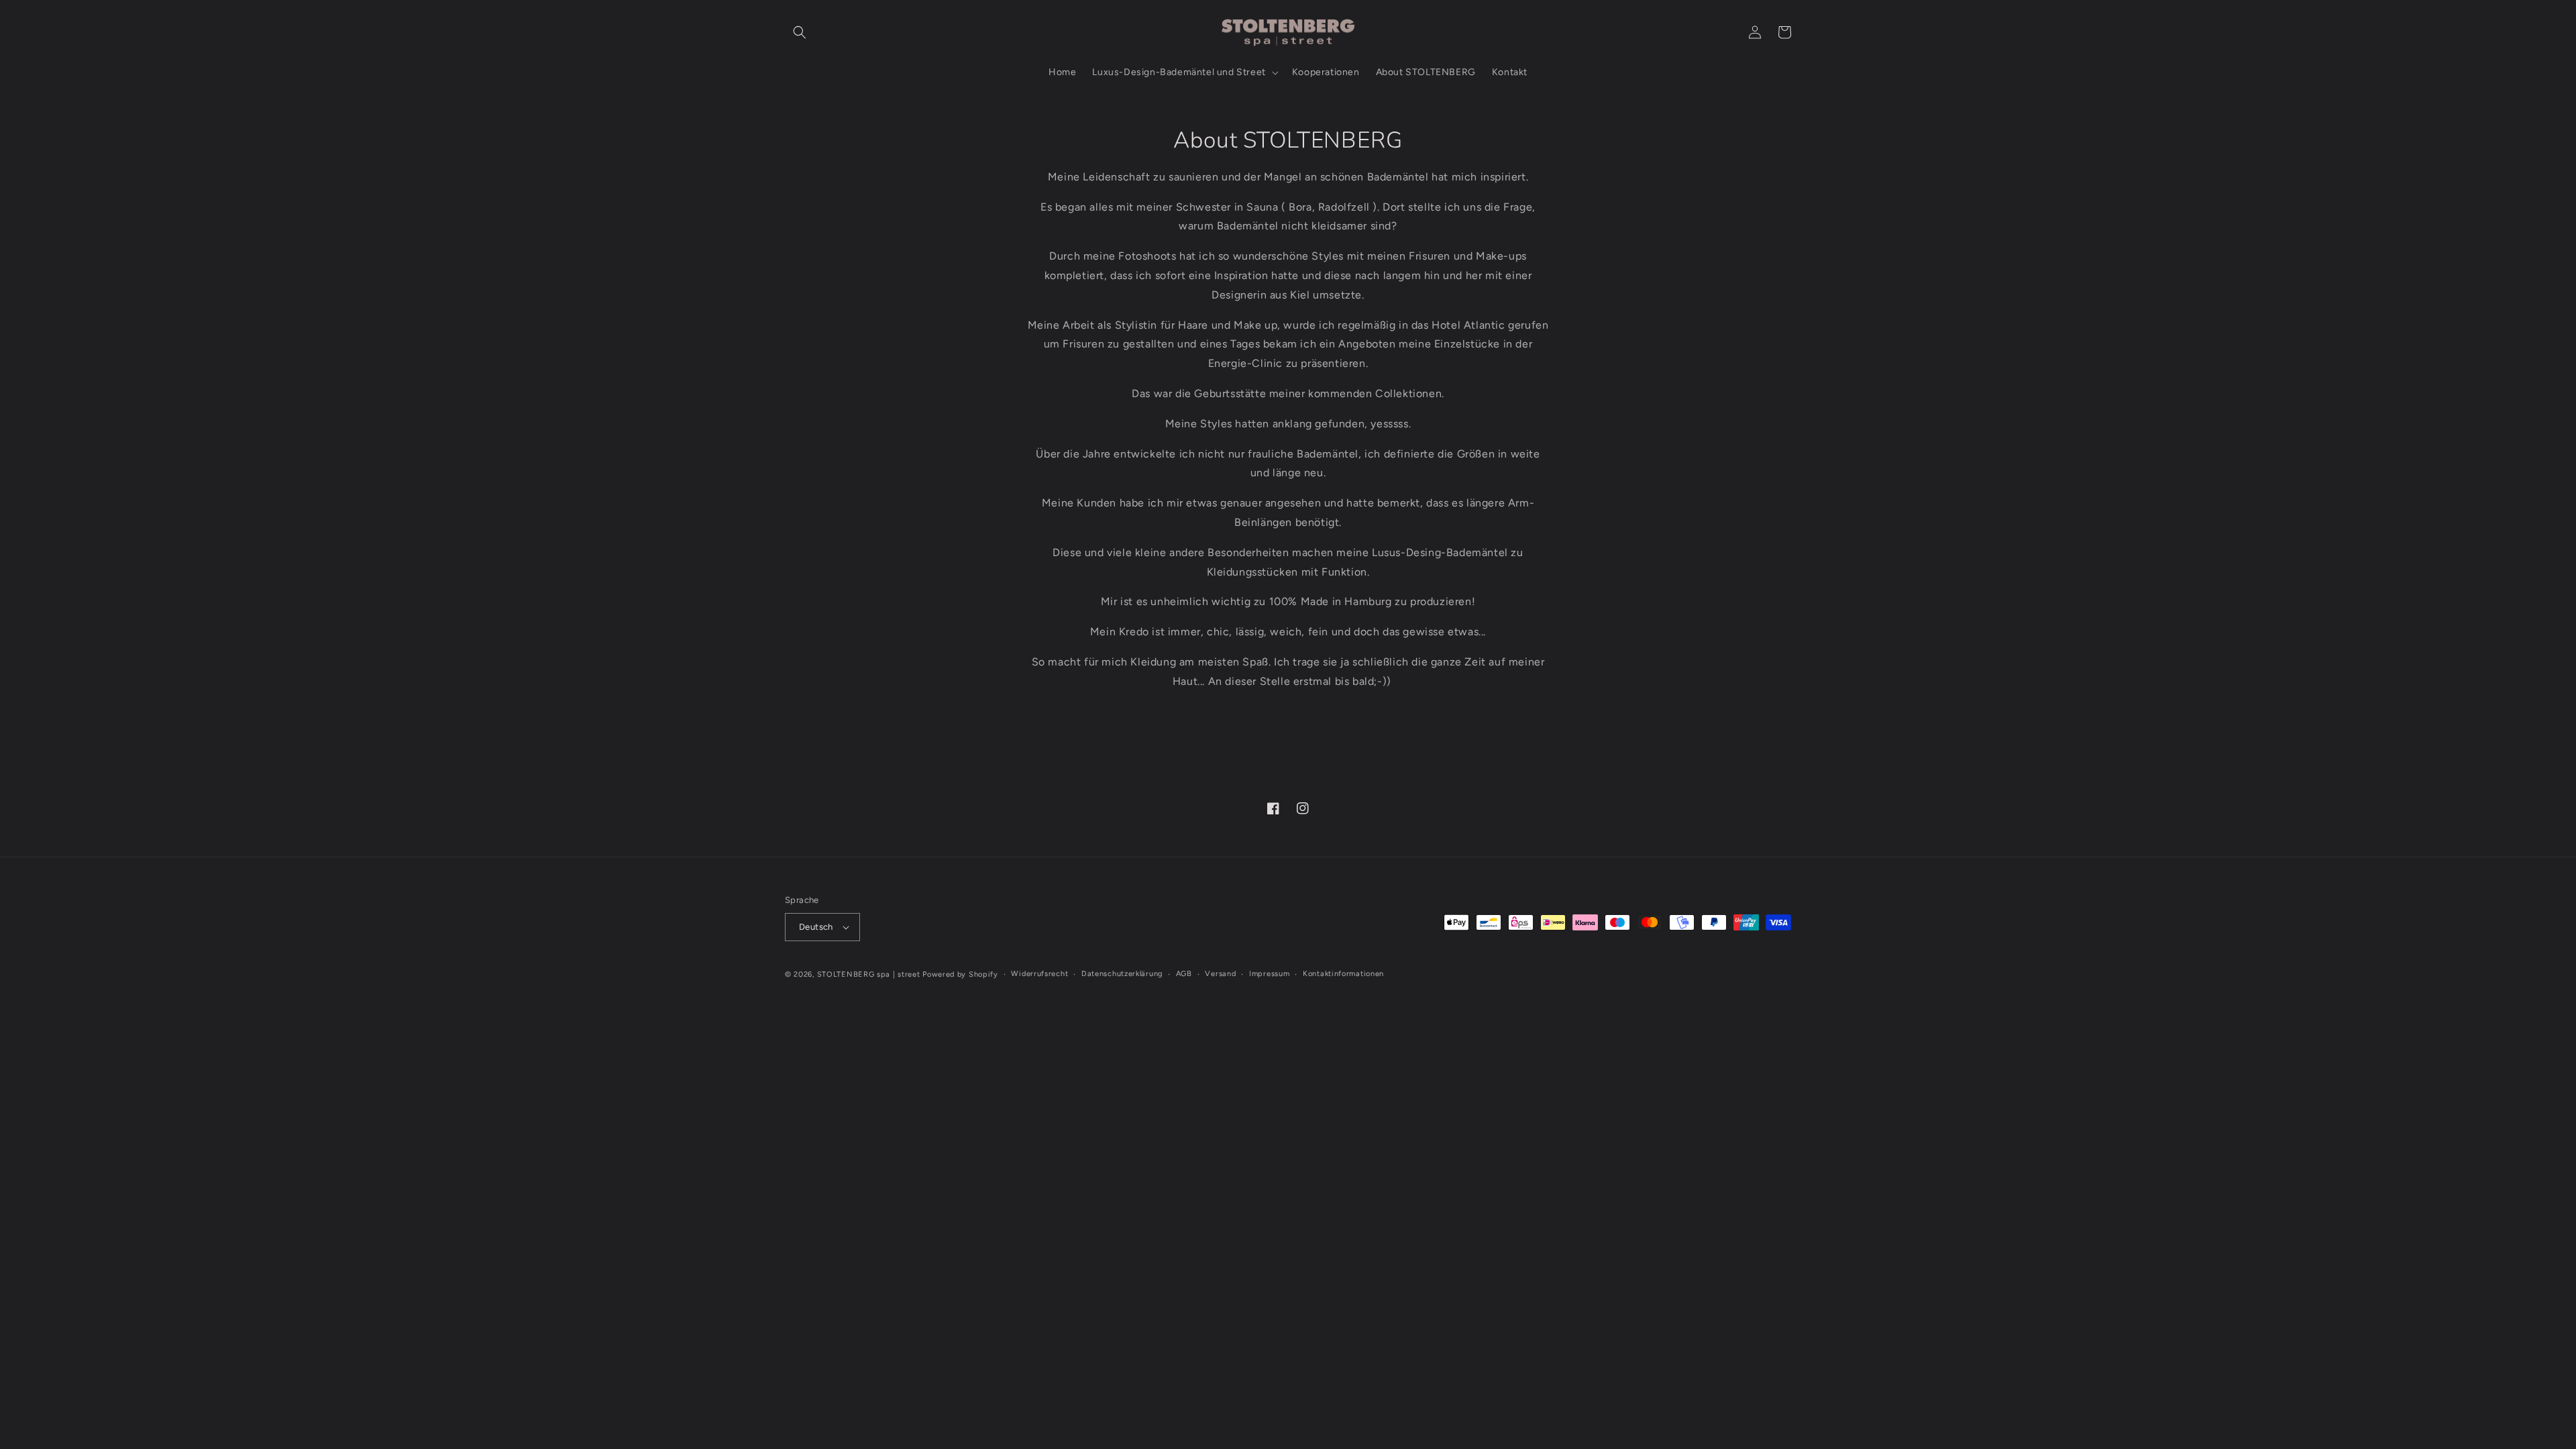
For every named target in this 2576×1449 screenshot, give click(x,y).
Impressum (1269, 974)
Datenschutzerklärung (1122, 974)
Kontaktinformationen (1343, 974)
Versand (1220, 974)
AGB (1184, 974)
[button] (800, 32)
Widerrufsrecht (1039, 974)
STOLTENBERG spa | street (869, 974)
